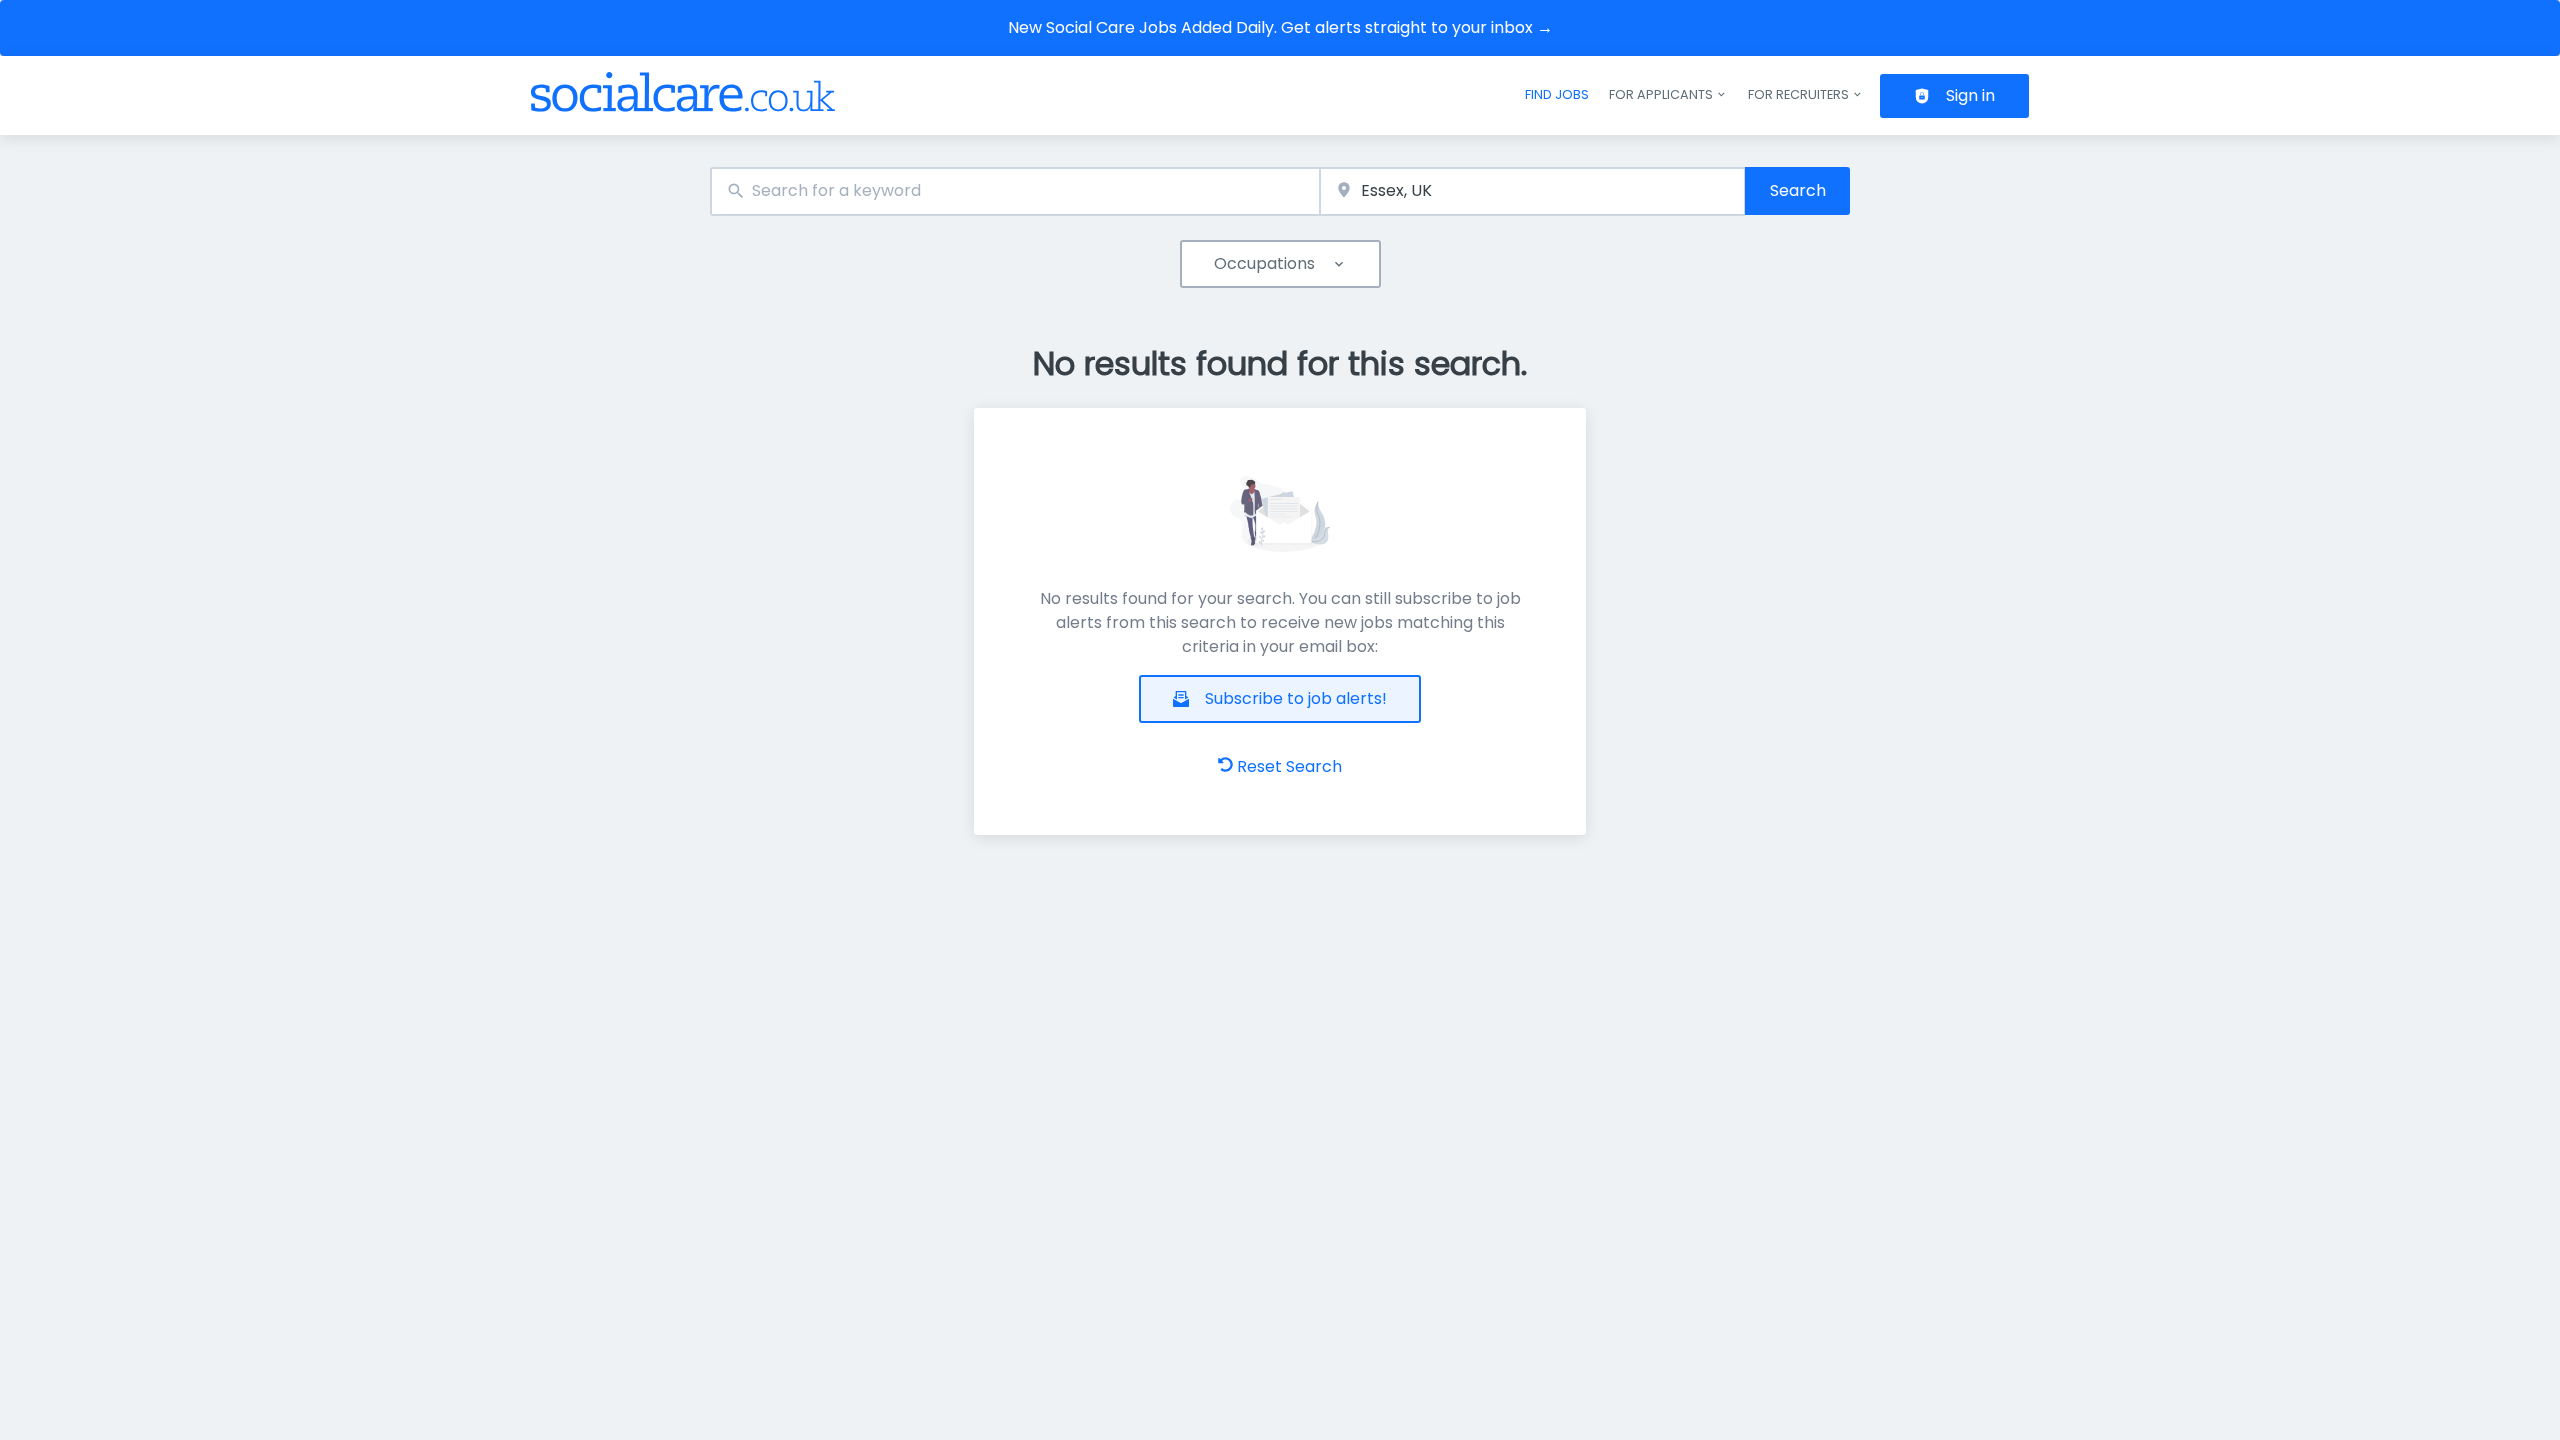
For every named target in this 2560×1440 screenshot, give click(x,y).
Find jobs (1557, 94)
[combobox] (1015, 191)
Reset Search (1289, 766)
